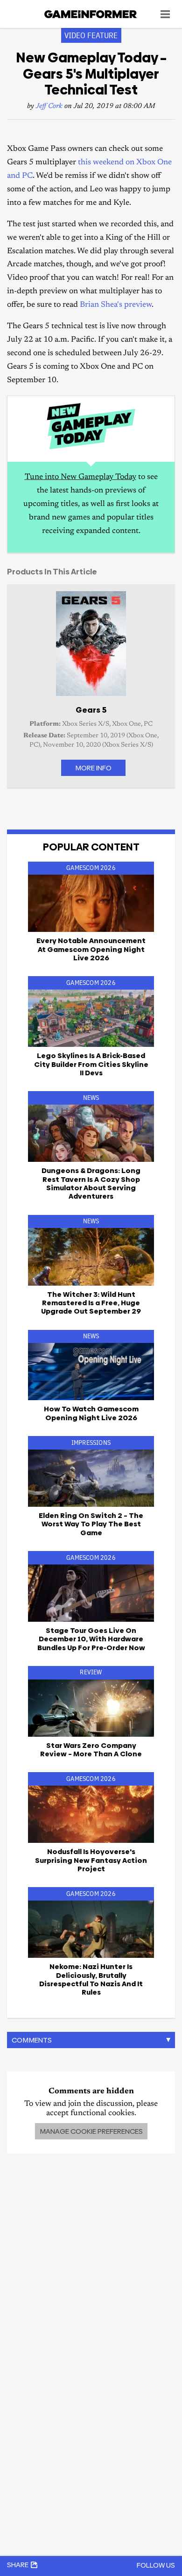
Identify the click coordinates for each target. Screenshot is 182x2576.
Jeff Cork (49, 106)
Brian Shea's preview (116, 305)
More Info (93, 768)
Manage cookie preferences (91, 2131)
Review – (91, 1750)
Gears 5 (91, 710)
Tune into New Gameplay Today (80, 477)
